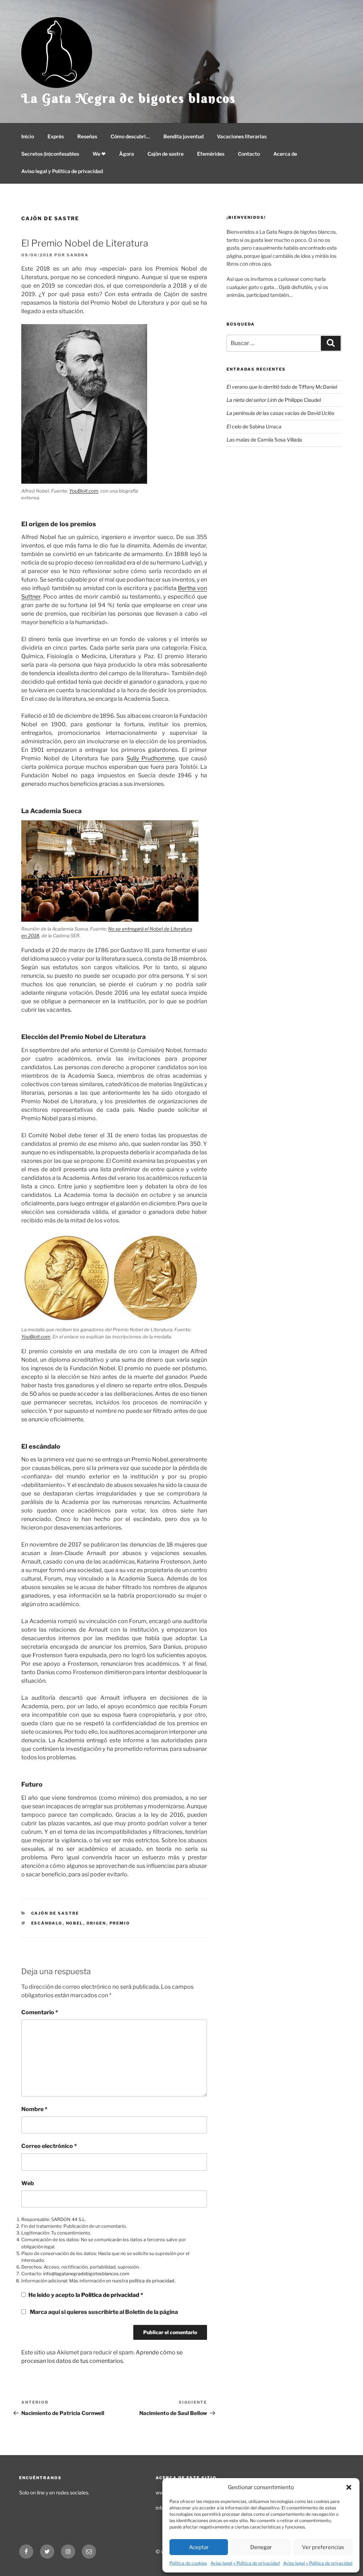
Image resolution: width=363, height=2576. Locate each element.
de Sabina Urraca (254, 426)
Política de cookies (188, 2563)
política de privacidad (152, 2281)
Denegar (261, 2547)
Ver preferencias (323, 2547)
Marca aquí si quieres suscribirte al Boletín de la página (103, 2312)
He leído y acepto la (86, 2295)
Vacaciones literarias (242, 136)
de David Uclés (280, 413)
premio (120, 1923)
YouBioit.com (84, 491)
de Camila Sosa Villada (264, 440)
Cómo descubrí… (130, 136)
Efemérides (211, 154)
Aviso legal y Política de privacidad (245, 2563)
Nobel (75, 1923)
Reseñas (87, 136)
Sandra (78, 255)
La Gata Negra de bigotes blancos (129, 98)
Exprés (56, 136)
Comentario (40, 2012)
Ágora (127, 154)
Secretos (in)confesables (50, 154)
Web (28, 2183)
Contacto (249, 154)
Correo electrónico (49, 2146)
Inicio (28, 136)
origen (96, 1923)
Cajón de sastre (166, 154)
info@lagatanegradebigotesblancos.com (86, 2274)
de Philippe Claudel (274, 400)
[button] (349, 2487)
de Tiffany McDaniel (282, 387)
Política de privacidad (111, 2295)
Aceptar (199, 2547)
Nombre (34, 2109)
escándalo (47, 1923)
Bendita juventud (183, 136)
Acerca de (285, 154)
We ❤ (99, 154)
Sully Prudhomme (151, 758)
